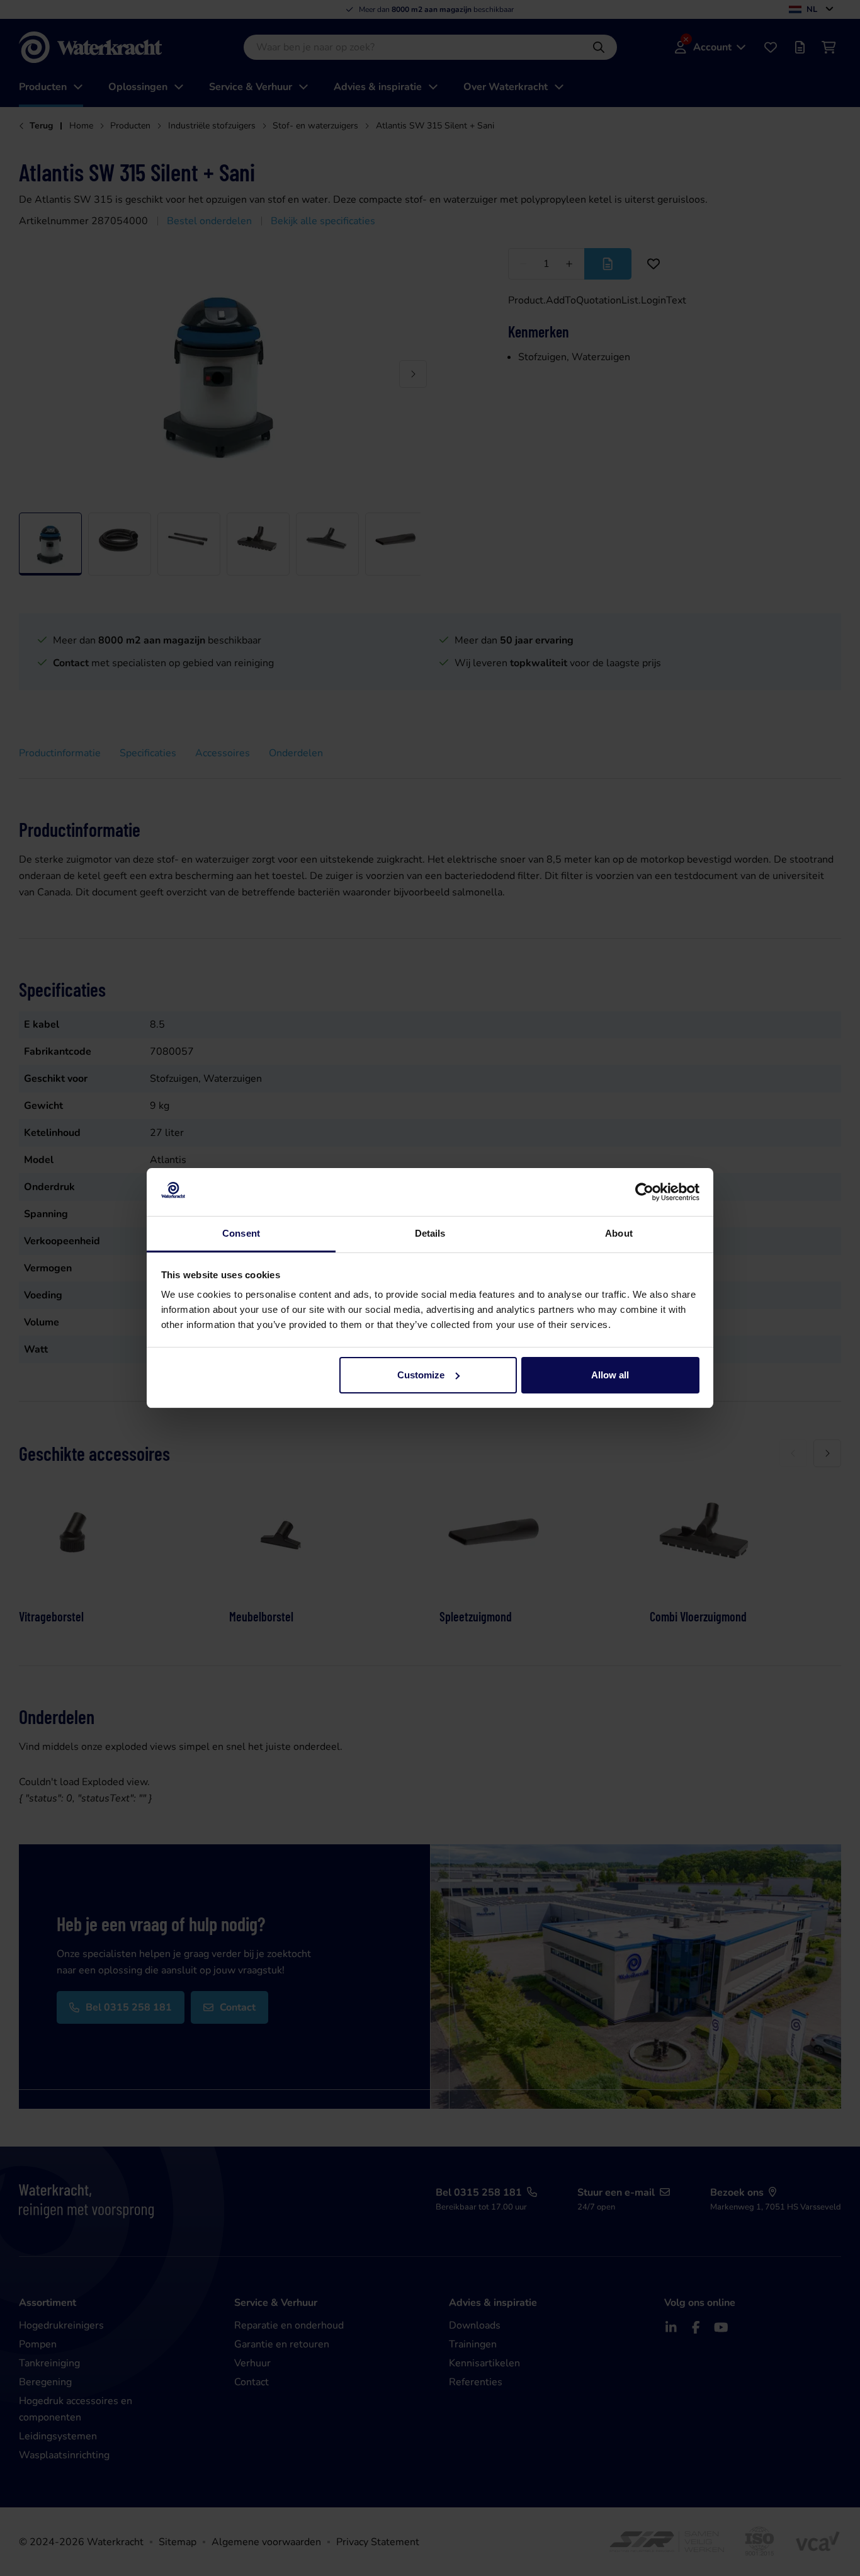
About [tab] (619, 1233)
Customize (421, 1375)
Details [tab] (430, 1233)
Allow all (610, 1375)
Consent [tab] (241, 1233)
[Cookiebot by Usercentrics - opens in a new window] (644, 1192)
